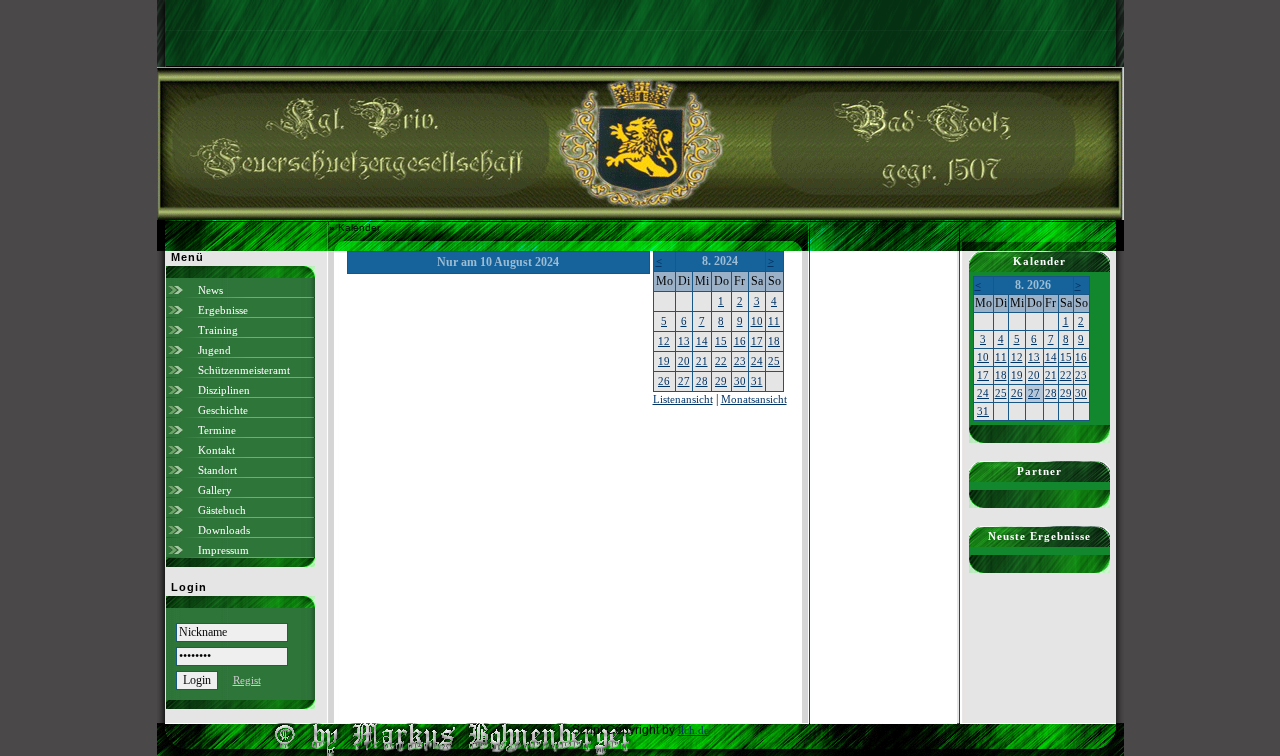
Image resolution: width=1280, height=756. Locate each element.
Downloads (224, 530)
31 (757, 381)
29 (721, 381)
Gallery (215, 490)
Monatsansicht (754, 399)
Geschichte (223, 410)
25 (774, 361)
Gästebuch (222, 510)
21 (702, 361)
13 (684, 341)
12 (664, 341)
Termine (217, 430)
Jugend (214, 350)
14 (702, 341)
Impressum (223, 550)
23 (740, 361)
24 (757, 361)
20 (684, 361)
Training (218, 330)
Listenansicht (683, 399)
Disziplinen (224, 390)
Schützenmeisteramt (244, 370)
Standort (217, 470)
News (210, 290)
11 (774, 321)
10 (757, 321)
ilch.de (693, 730)
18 (774, 341)
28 (702, 381)
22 (721, 361)
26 (664, 381)
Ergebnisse (223, 310)
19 (664, 361)
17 (757, 341)
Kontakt (216, 450)
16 (740, 341)
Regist (247, 680)
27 (684, 381)
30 (740, 381)
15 (721, 341)
